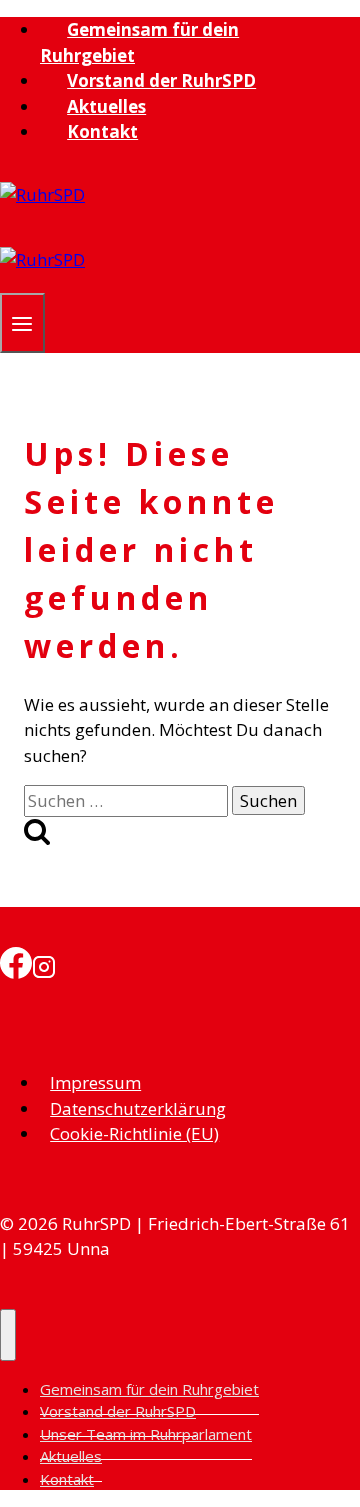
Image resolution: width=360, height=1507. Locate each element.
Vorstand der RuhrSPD (161, 80)
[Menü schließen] (8, 1335)
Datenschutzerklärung (138, 1108)
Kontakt (102, 131)
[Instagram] (44, 964)
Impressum (95, 1082)
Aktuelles (106, 106)
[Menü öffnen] (22, 323)
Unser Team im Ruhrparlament (146, 1434)
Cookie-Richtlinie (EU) (134, 1133)
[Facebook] (16, 964)
